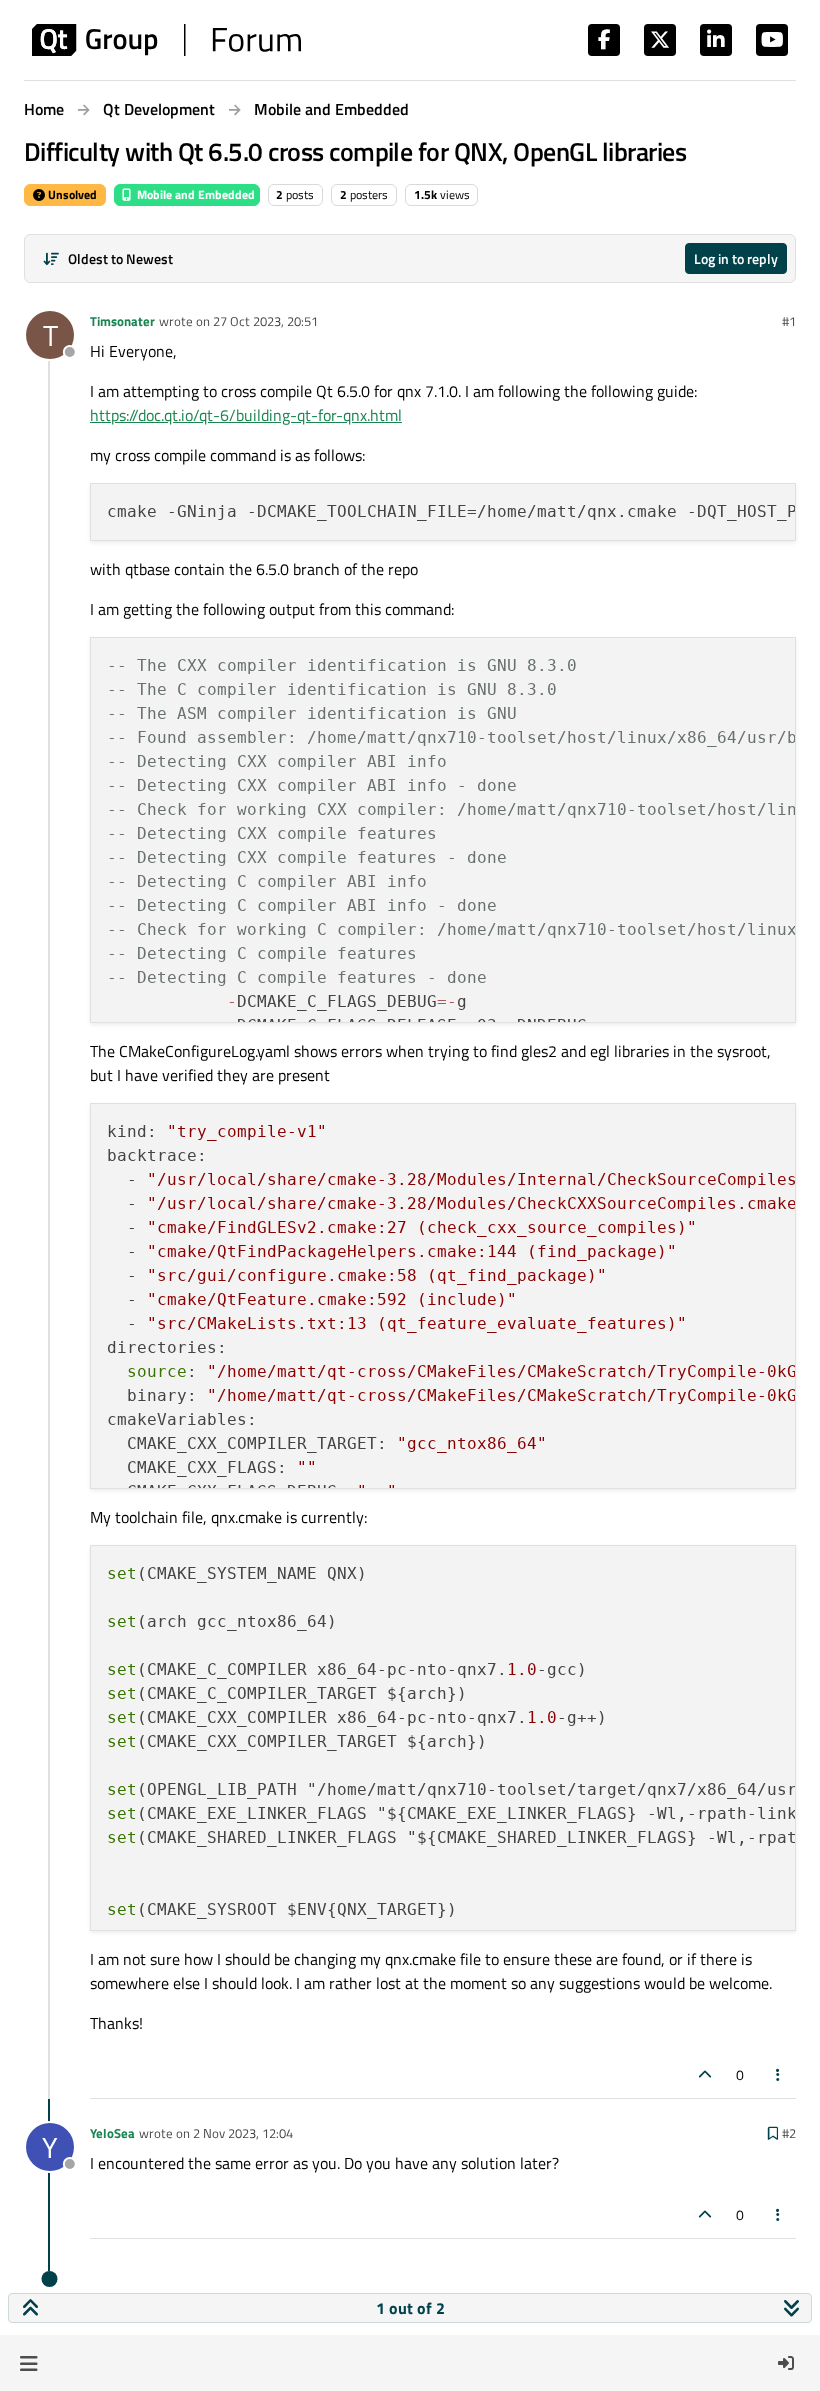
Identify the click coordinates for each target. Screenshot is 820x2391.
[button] (28, 2363)
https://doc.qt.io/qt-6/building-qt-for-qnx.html (246, 415)
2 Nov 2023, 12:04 (243, 2133)
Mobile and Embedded (194, 194)
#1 (789, 321)
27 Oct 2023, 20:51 (265, 321)
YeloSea (112, 2133)
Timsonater (122, 321)
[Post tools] (779, 2074)
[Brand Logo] (166, 40)
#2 (789, 2133)
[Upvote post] (705, 2074)
